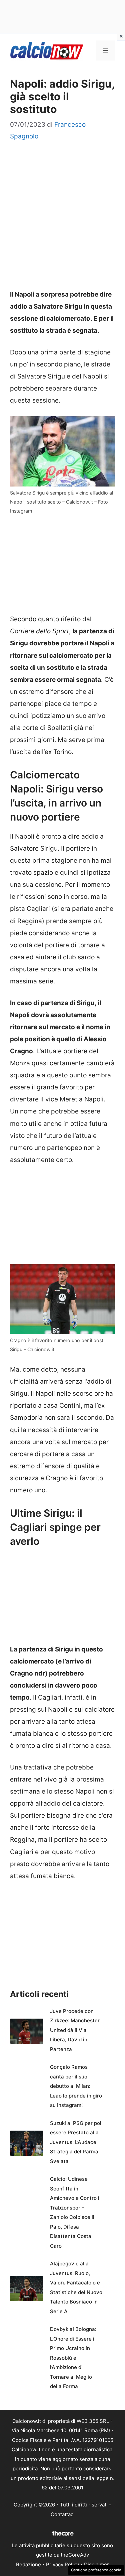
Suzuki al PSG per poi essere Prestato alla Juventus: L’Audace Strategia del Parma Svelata (76, 2142)
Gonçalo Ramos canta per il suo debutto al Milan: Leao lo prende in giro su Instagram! (76, 2086)
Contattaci (63, 2514)
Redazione (28, 2564)
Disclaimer (96, 2564)
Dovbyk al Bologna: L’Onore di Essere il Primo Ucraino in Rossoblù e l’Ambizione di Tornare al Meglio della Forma (73, 2358)
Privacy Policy (62, 2564)
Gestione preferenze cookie (96, 2570)
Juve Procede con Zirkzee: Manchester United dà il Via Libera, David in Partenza (75, 2030)
